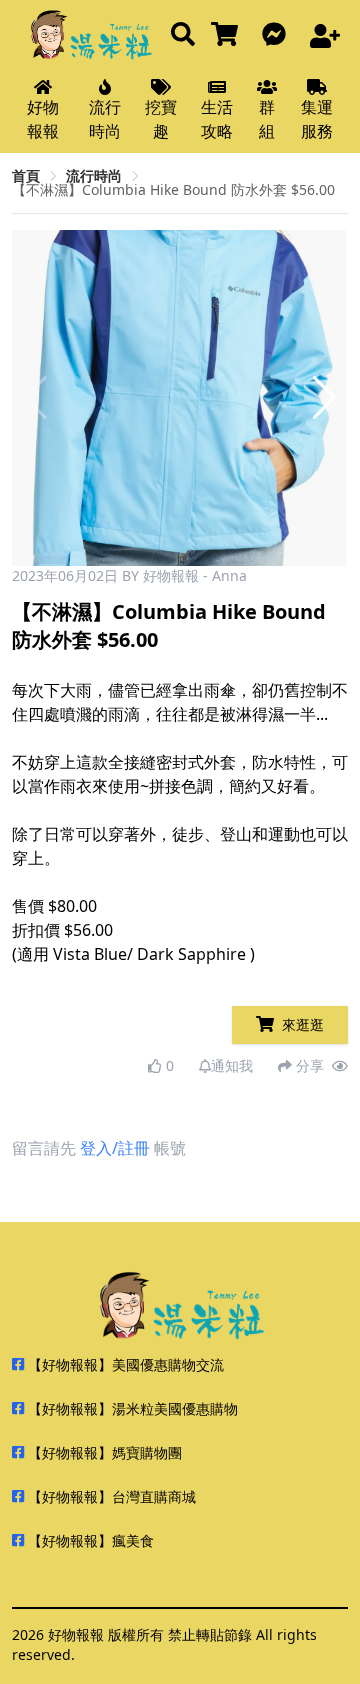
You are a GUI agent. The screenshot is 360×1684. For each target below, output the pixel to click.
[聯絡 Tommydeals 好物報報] (278, 35)
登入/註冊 (115, 1148)
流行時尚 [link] (94, 175)
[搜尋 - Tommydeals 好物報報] (183, 35)
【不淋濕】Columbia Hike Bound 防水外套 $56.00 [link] (173, 189)
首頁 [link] (26, 175)
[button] (324, 398)
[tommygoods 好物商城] (228, 35)
